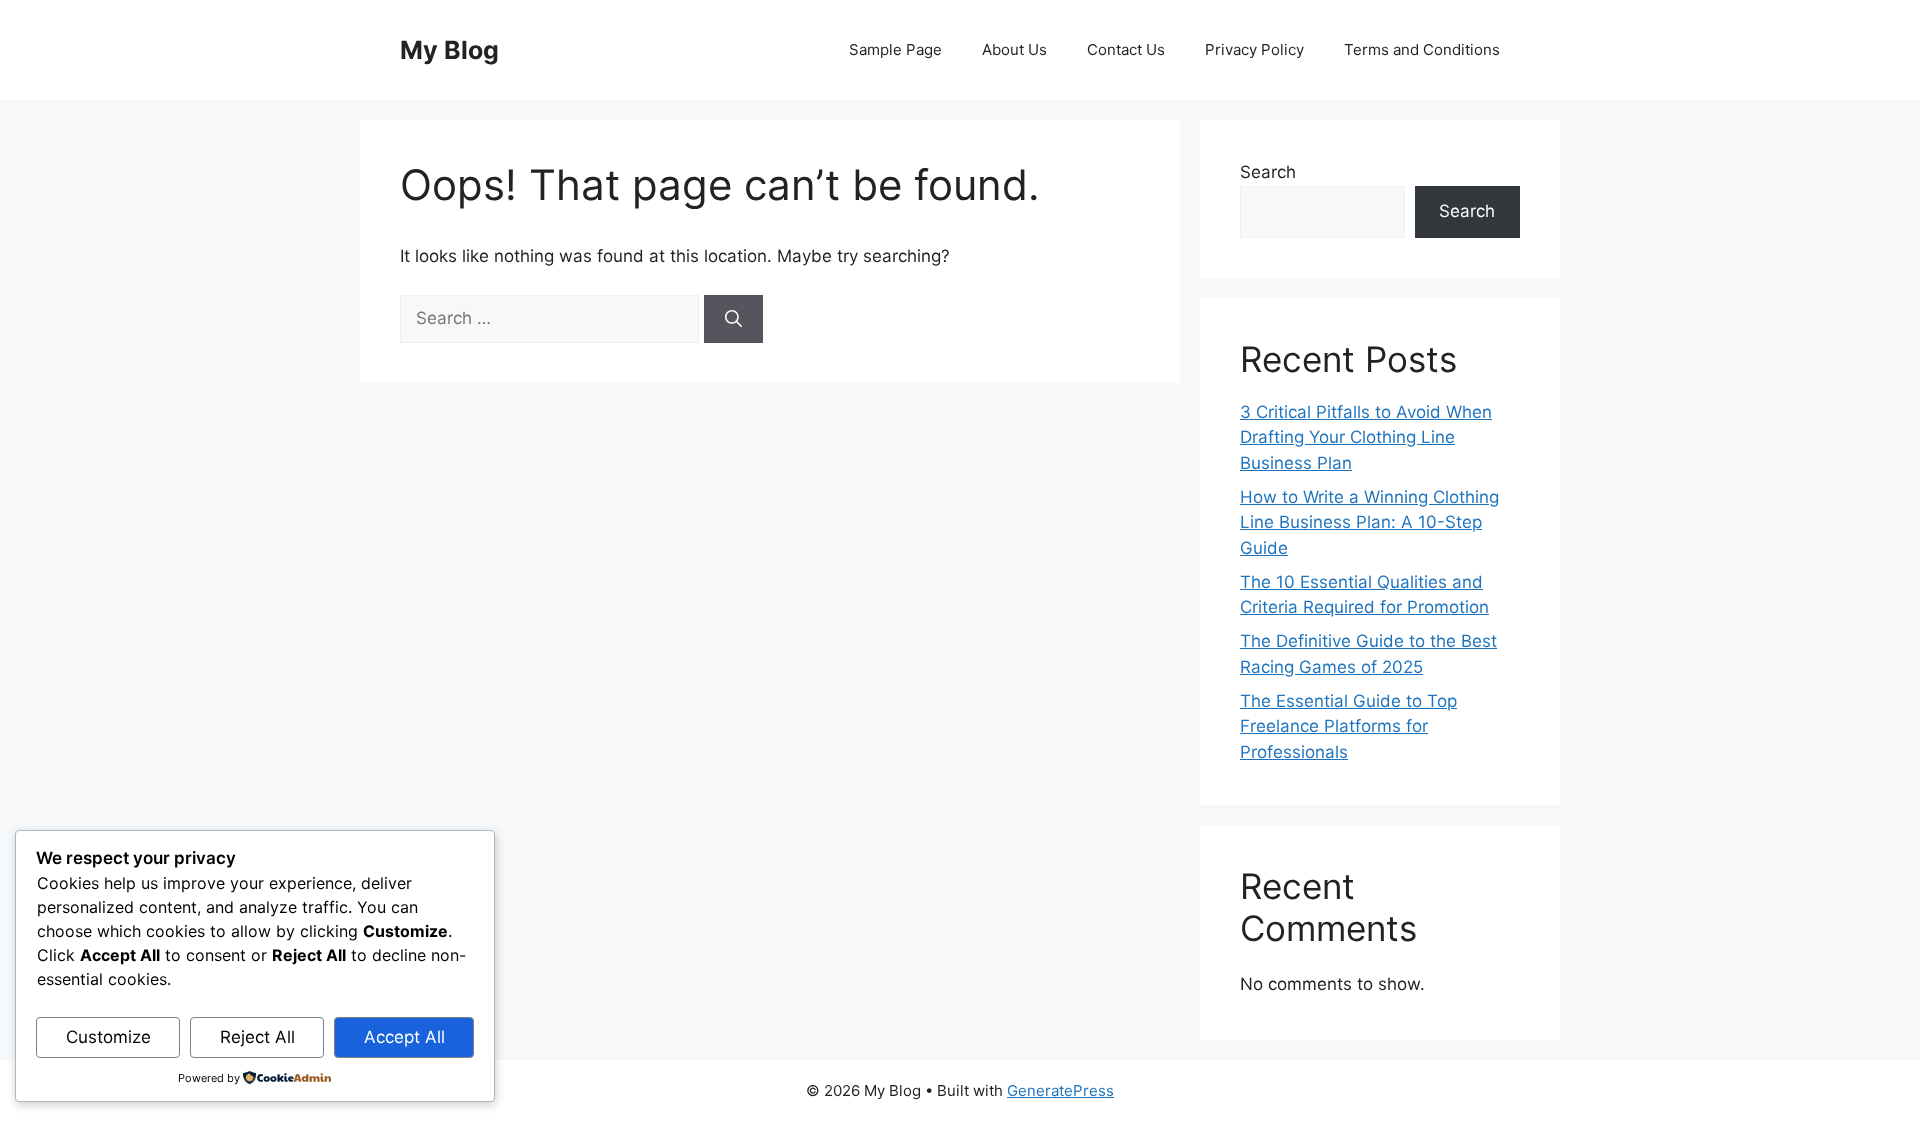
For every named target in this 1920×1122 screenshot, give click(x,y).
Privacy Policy (1254, 49)
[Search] (733, 319)
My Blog (449, 50)
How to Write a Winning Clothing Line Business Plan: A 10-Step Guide (1369, 522)
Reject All (257, 1037)
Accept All (404, 1037)
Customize (108, 1037)
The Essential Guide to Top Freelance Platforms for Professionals (1348, 726)
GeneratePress (1060, 1090)
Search (1268, 172)
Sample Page (895, 49)
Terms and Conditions (1422, 49)
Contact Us (1126, 49)
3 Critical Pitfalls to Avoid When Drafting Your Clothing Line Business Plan (1366, 437)
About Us (1014, 49)
